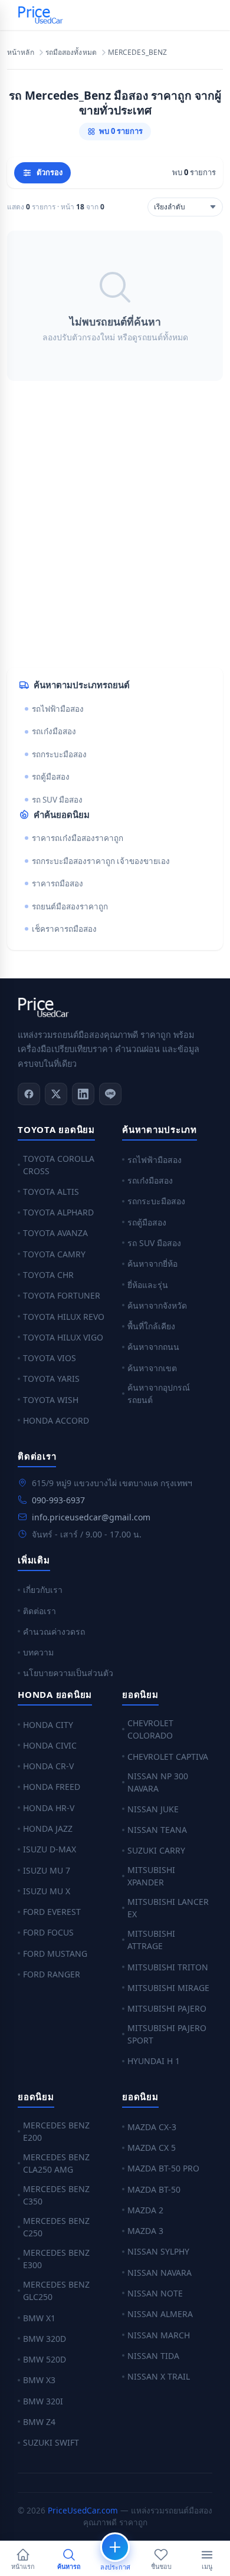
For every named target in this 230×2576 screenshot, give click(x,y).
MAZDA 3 (145, 2231)
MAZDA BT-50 (154, 2189)
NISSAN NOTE (155, 2293)
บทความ (38, 1652)
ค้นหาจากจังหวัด (157, 1305)
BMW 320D (45, 2339)
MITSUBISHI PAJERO (167, 2008)
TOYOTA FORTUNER (62, 1295)
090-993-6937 (58, 1500)
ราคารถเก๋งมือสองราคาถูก (78, 838)
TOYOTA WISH (51, 1400)
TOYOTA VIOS (50, 1358)
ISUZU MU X (47, 1891)
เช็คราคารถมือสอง (64, 929)
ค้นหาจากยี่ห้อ (152, 1264)
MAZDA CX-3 (152, 2127)
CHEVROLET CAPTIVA (168, 1757)
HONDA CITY (48, 1725)
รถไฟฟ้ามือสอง (58, 709)
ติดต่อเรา (40, 1611)
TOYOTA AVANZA (55, 1233)
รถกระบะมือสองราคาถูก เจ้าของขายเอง (101, 861)
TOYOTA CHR (48, 1275)
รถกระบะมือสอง (59, 754)
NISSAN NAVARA (160, 2273)
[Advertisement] (115, 534)
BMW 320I (43, 2401)
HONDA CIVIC (50, 1745)
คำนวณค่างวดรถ (54, 1632)
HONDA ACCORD (56, 1420)
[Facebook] (29, 1094)
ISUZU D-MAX (50, 1849)
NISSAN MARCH (159, 2335)
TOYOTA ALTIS (51, 1192)
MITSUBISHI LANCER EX (168, 1908)
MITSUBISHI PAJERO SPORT (167, 2034)
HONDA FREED (52, 1787)
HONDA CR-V (48, 1766)
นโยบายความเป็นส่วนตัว (68, 1673)
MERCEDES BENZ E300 (56, 2259)
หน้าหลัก (21, 52)
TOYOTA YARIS (51, 1379)
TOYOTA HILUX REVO (64, 1317)
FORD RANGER (52, 1974)
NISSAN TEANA (157, 1830)
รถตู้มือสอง (51, 777)
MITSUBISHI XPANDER (151, 1876)
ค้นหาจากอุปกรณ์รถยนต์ (159, 1394)
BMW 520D (45, 2359)
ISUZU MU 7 (47, 1870)
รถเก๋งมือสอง (54, 731)
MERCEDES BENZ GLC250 (56, 2291)
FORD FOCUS (48, 1932)
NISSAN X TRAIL (159, 2376)
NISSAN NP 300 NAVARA (158, 1782)
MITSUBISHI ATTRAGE (151, 1940)
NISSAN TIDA (153, 2356)
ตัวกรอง (50, 172)
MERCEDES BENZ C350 (56, 2195)
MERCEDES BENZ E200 (56, 2131)
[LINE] (110, 1094)
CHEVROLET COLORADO (150, 1729)
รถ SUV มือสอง (57, 800)
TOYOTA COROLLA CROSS (59, 1165)
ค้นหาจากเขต (152, 1368)
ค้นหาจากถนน (153, 1347)
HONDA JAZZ (48, 1828)
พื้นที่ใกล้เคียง (151, 1326)
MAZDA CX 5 (152, 2148)
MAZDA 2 (145, 2210)
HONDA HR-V (49, 1808)
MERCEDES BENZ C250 (56, 2227)
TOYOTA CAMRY (54, 1254)
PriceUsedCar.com (83, 2510)
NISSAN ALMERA (160, 2314)
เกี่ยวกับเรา (43, 1590)
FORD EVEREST (52, 1912)
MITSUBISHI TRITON (168, 1967)
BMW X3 (39, 2380)
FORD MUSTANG (55, 1954)
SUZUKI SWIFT (51, 2442)
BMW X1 (39, 2318)
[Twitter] (56, 1094)
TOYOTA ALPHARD (58, 1212)
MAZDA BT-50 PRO (163, 2168)
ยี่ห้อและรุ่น (148, 1285)
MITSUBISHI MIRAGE (168, 1988)
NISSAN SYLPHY (158, 2251)
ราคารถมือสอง (57, 883)
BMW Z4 (39, 2422)
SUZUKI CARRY (156, 1850)
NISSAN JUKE (153, 1809)
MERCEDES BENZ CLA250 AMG (56, 2163)
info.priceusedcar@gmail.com (91, 1517)
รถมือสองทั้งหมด (71, 52)
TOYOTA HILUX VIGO (63, 1337)
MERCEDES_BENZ (138, 52)
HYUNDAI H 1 (154, 2061)
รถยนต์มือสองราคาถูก (70, 906)
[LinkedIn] (83, 1094)
